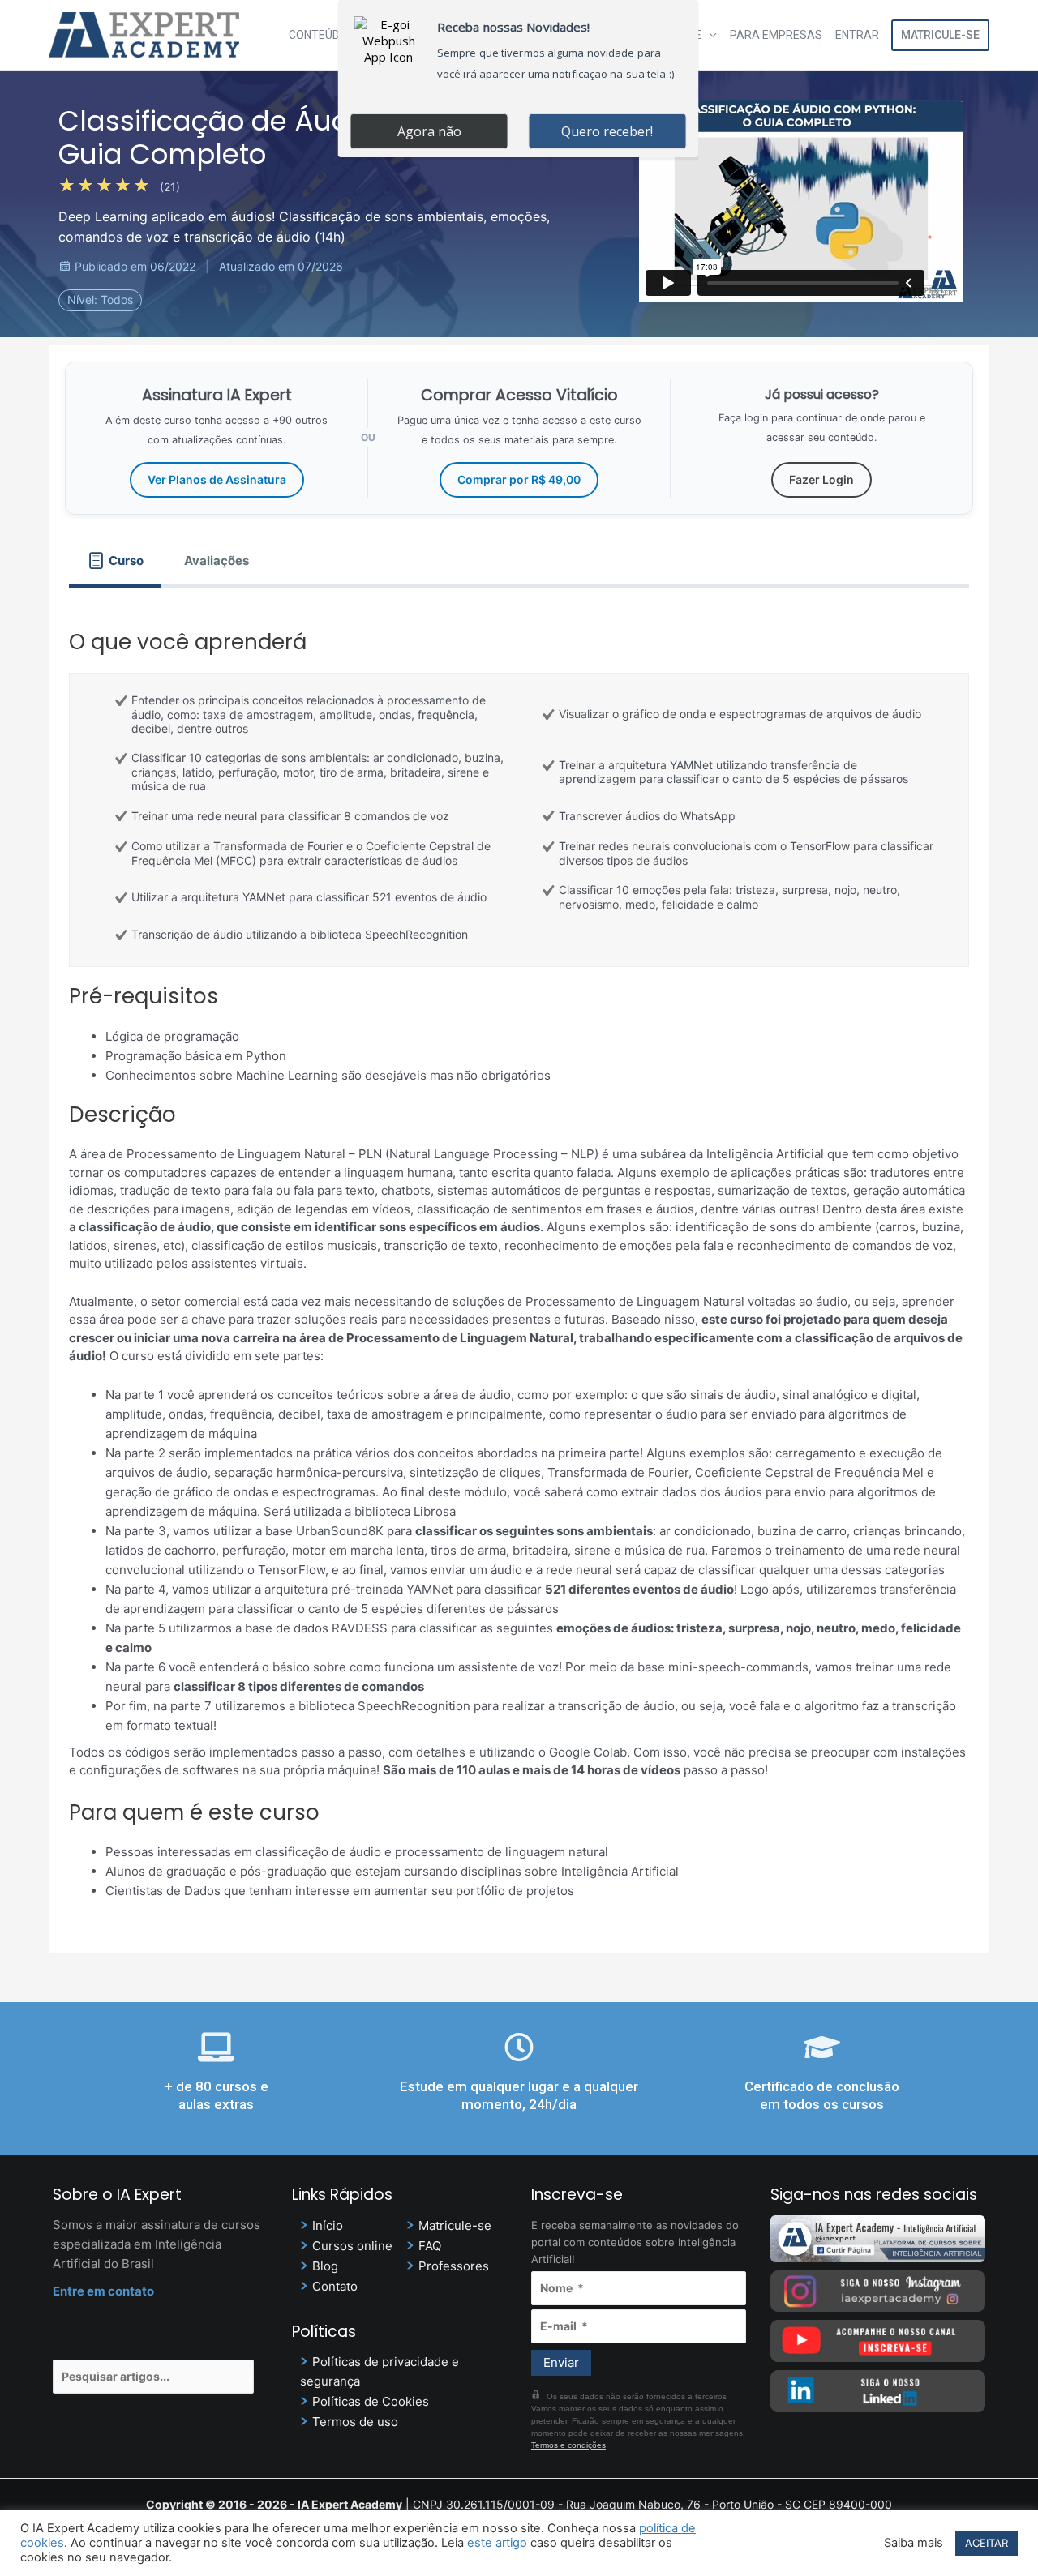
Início (328, 2225)
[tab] (115, 561)
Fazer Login (821, 479)
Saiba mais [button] (914, 2543)
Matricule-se (940, 35)
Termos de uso (355, 2422)
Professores (454, 2266)
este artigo (497, 2543)
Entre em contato (103, 2291)
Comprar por (519, 479)
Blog (325, 2266)
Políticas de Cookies (371, 2401)
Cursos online (352, 2246)
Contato (335, 2286)
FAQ (430, 2246)
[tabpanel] (519, 1261)
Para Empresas (776, 35)
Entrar (857, 35)
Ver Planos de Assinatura (217, 479)
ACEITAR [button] (987, 2543)
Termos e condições (568, 2445)
